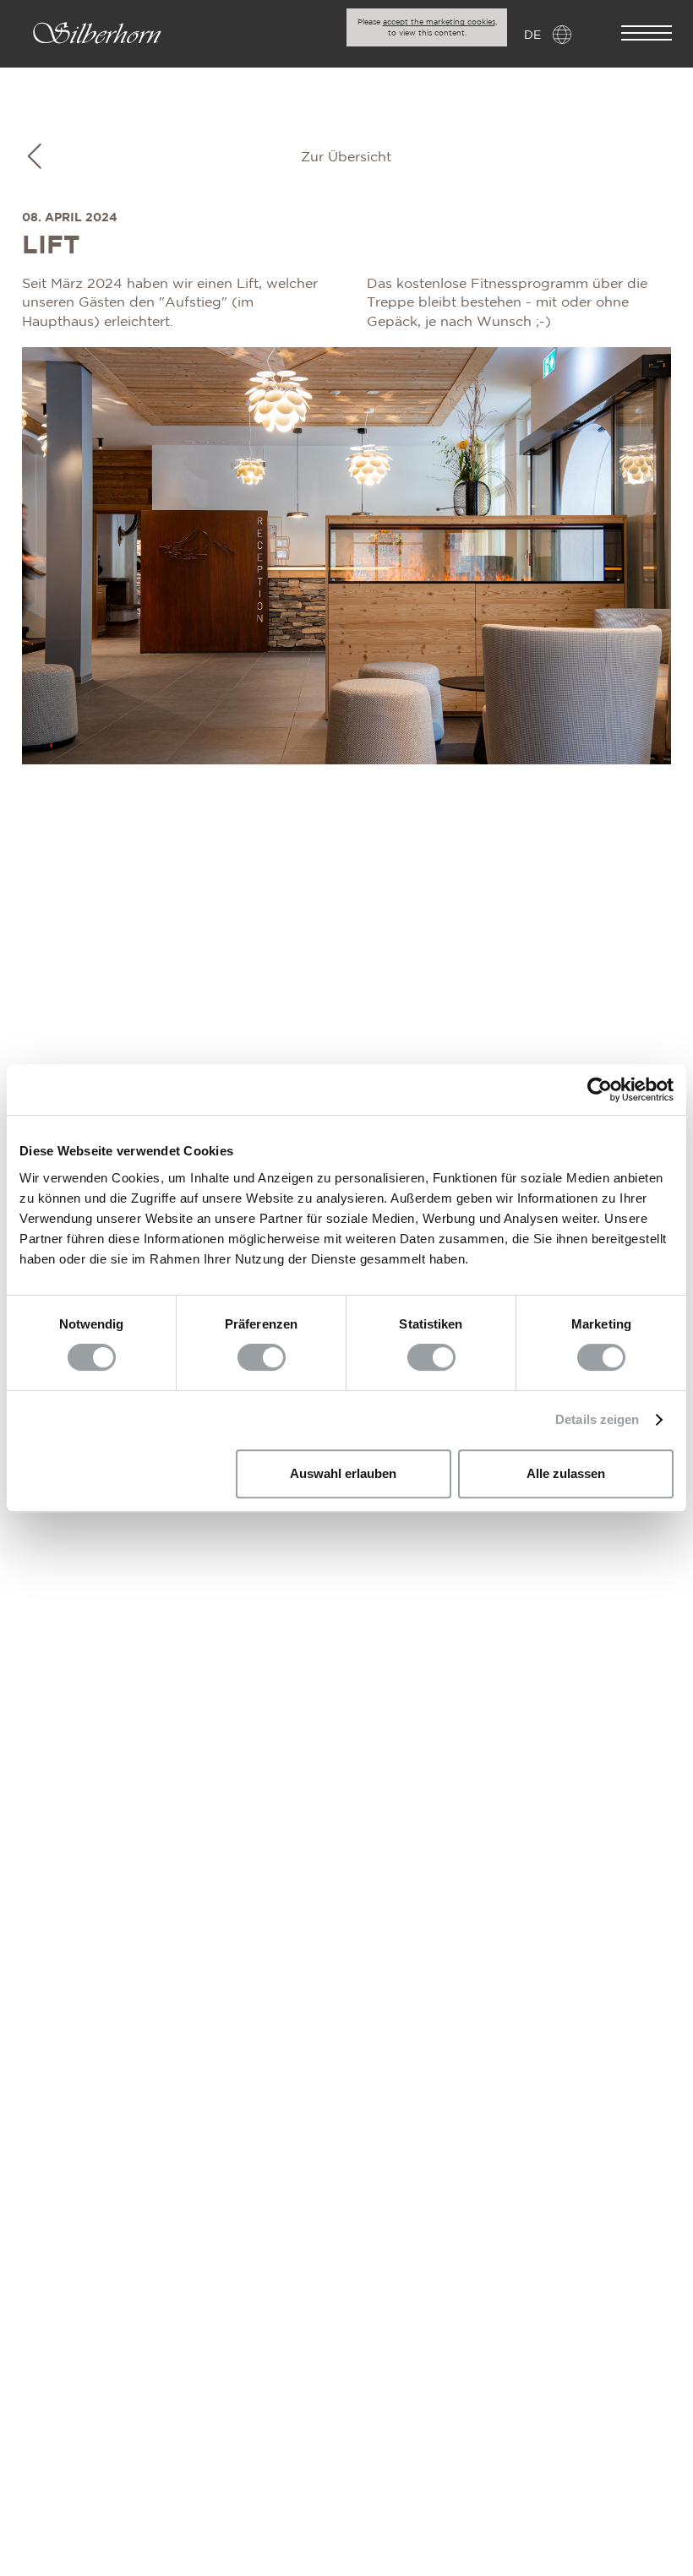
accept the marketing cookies (439, 22)
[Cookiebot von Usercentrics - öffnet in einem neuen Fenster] (600, 1090)
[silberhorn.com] (97, 35)
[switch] (262, 1357)
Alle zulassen (566, 1473)
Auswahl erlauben (343, 1473)
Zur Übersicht (346, 156)
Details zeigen (597, 1419)
